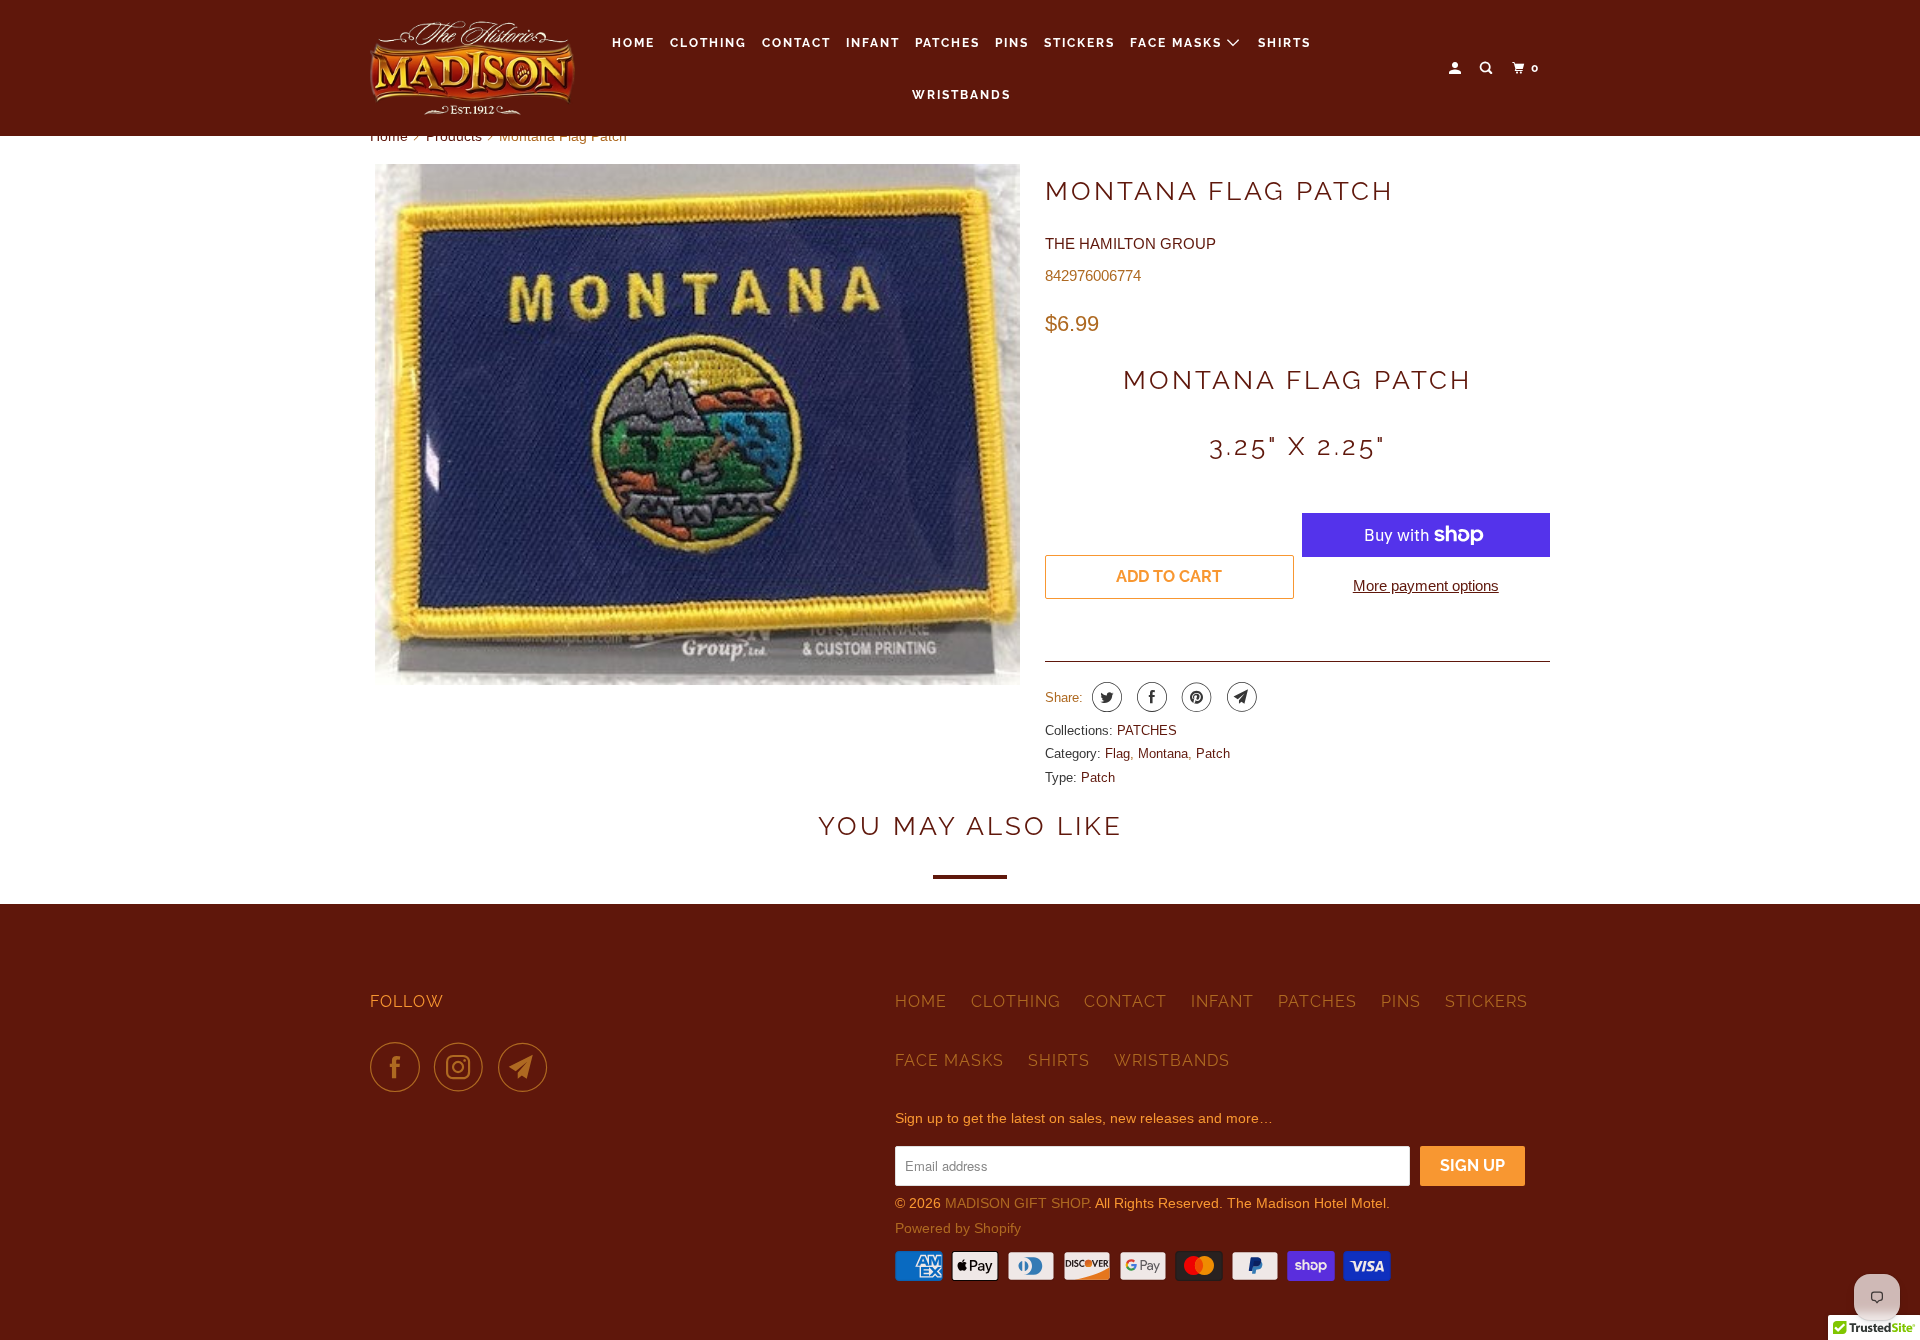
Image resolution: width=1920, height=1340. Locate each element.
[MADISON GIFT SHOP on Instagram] (464, 1067)
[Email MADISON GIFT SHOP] (528, 1067)
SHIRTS (1284, 43)
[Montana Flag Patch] (697, 424)
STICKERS (1079, 43)
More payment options (1426, 585)
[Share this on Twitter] (1104, 697)
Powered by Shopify (958, 1228)
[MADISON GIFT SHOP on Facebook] (400, 1067)
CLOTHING (708, 43)
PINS (1012, 43)
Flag (1117, 753)
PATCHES (947, 43)
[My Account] (1457, 68)
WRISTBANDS (961, 95)
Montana (1163, 753)
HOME (633, 43)
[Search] (1488, 68)
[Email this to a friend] (1239, 697)
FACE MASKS (1178, 43)
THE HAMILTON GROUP (1130, 243)
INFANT (873, 43)
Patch (1213, 753)
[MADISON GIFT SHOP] (472, 68)
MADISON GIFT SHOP (1016, 1203)
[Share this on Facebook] (1149, 697)
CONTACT (796, 43)
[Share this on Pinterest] (1194, 697)
